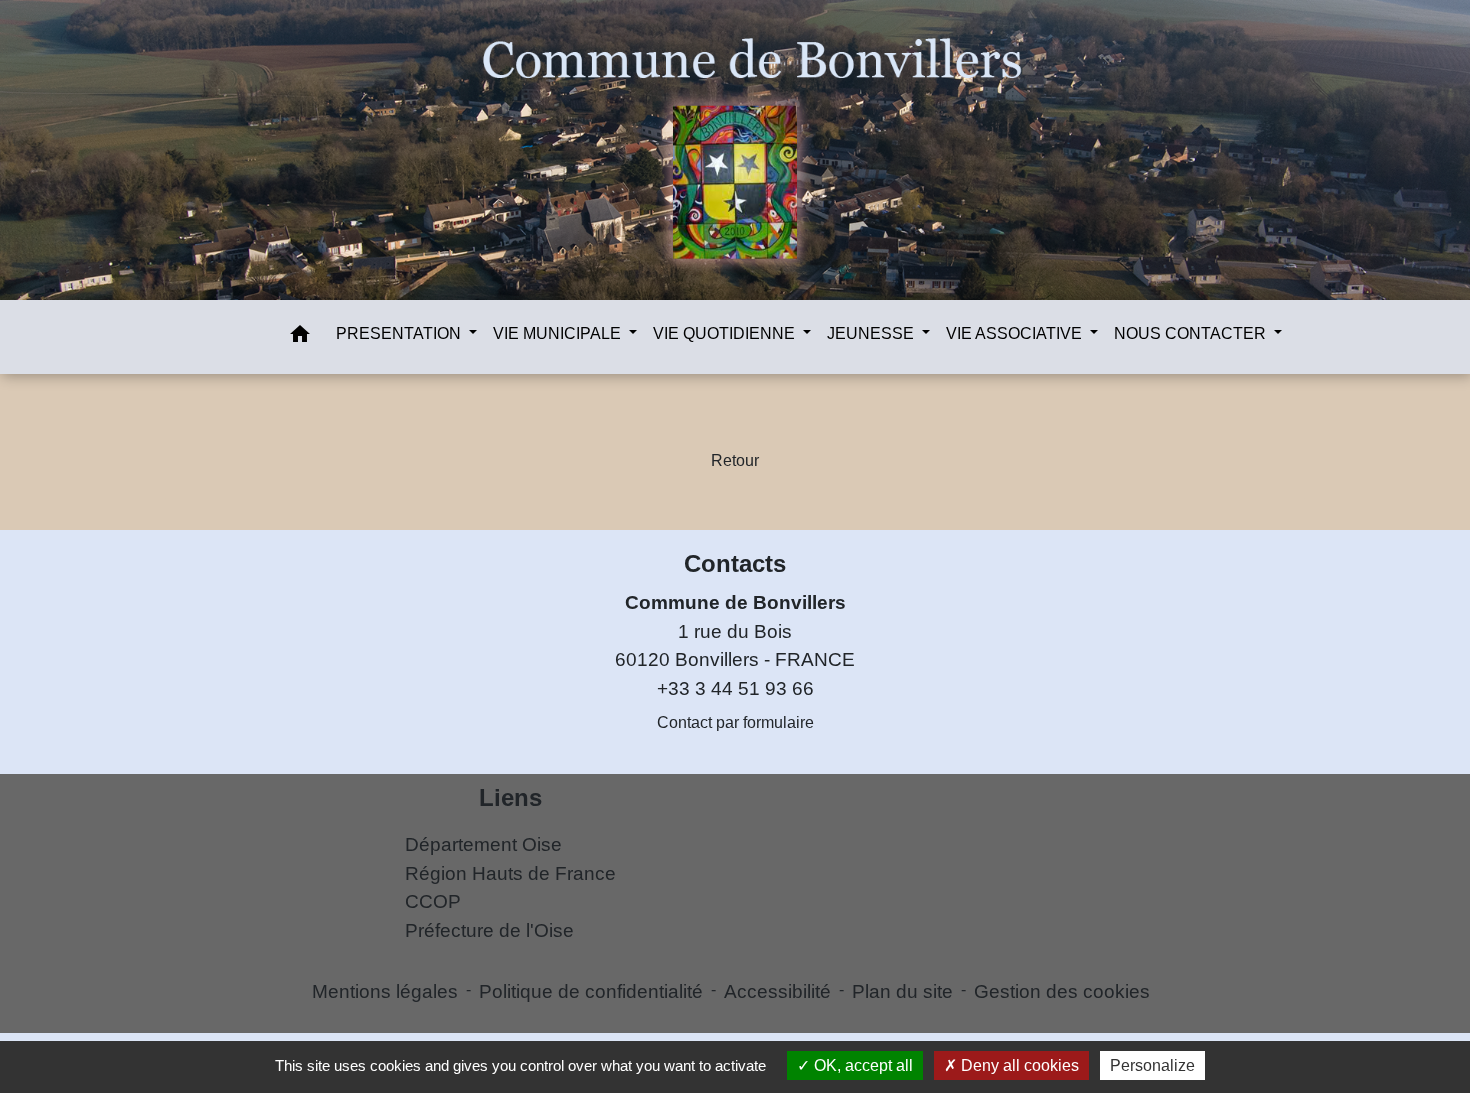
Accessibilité (777, 991)
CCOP (433, 901)
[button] (300, 337)
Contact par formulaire (735, 722)
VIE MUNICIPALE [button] (559, 333)
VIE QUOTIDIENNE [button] (726, 333)
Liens (510, 797)
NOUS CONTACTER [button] (1192, 333)
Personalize (1152, 1065)
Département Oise (483, 844)
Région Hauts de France (510, 873)
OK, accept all (861, 1065)
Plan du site (902, 991)
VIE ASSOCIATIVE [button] (1016, 333)
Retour (735, 460)
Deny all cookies (1018, 1065)
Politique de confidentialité (591, 991)
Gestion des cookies (1062, 991)
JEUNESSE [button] (872, 333)
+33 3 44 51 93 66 (735, 688)
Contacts (735, 563)
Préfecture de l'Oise (489, 930)
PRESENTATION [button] (400, 333)
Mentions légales (385, 991)
